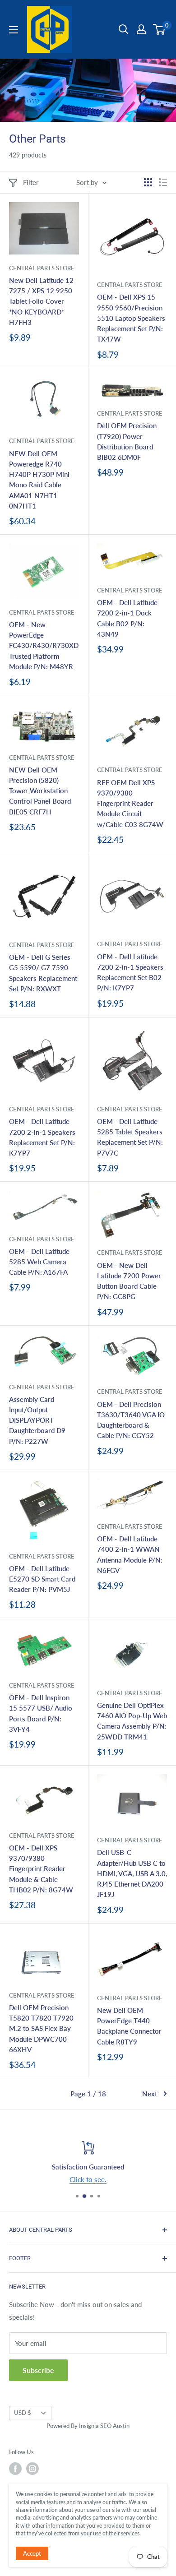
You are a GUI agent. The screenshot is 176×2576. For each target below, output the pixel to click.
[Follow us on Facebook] (15, 2469)
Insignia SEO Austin (104, 2426)
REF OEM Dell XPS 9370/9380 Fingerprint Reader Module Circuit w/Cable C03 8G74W (130, 803)
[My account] (141, 29)
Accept (32, 2553)
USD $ (23, 2413)
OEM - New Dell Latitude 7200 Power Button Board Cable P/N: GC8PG (129, 1281)
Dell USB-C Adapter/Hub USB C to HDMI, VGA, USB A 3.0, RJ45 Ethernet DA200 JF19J (132, 1873)
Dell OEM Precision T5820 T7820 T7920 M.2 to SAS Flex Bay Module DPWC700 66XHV (41, 2028)
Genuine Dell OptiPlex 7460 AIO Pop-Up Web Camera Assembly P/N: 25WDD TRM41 (132, 1721)
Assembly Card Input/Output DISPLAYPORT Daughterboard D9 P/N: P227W (37, 1420)
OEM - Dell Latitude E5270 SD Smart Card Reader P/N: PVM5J (42, 1579)
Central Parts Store (42, 268)
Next (150, 2094)
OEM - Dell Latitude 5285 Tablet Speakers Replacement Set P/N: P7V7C (130, 1137)
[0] (160, 29)
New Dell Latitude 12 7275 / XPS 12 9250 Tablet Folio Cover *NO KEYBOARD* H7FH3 (41, 301)
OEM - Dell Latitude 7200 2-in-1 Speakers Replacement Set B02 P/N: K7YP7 (130, 972)
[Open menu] (14, 30)
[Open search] (124, 29)
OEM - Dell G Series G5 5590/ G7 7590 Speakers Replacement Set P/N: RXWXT (43, 973)
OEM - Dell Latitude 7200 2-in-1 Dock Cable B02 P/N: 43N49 (127, 618)
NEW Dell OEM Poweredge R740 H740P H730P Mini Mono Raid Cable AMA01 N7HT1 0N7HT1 (39, 480)
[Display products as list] (163, 182)
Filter (31, 182)
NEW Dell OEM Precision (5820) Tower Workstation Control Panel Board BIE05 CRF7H (40, 791)
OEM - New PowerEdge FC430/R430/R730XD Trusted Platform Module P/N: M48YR (44, 645)
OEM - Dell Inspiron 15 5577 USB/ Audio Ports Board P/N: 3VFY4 (41, 1713)
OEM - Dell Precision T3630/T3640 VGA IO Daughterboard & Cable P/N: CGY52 (131, 1420)
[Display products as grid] (148, 182)
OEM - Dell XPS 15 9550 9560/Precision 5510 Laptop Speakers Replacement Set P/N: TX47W (131, 318)
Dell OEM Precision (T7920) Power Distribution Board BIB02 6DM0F (127, 441)
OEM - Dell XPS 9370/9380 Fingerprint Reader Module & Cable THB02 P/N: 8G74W (41, 1869)
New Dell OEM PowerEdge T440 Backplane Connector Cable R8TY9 (129, 2026)
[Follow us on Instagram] (32, 2469)
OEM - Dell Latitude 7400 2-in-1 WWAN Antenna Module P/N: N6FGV (130, 1554)
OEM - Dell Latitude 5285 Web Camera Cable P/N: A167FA (39, 1262)
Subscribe (38, 2370)
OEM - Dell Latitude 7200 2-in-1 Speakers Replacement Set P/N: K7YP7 (42, 1137)
